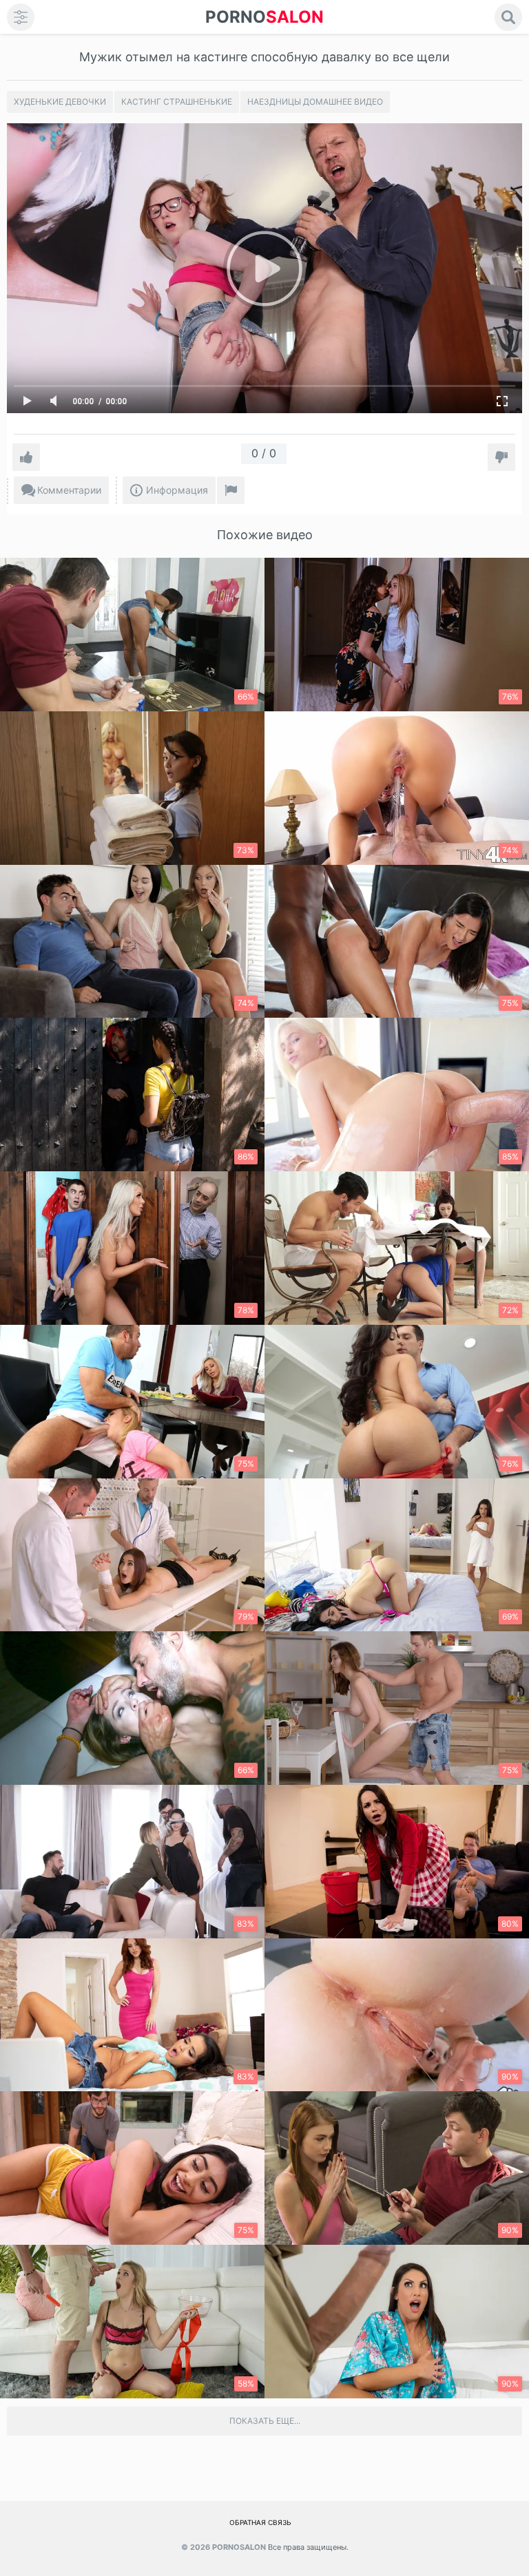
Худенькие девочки (60, 102)
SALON (264, 17)
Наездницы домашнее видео (315, 102)
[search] (508, 17)
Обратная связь (260, 2522)
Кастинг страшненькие (177, 102)
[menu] (21, 17)
